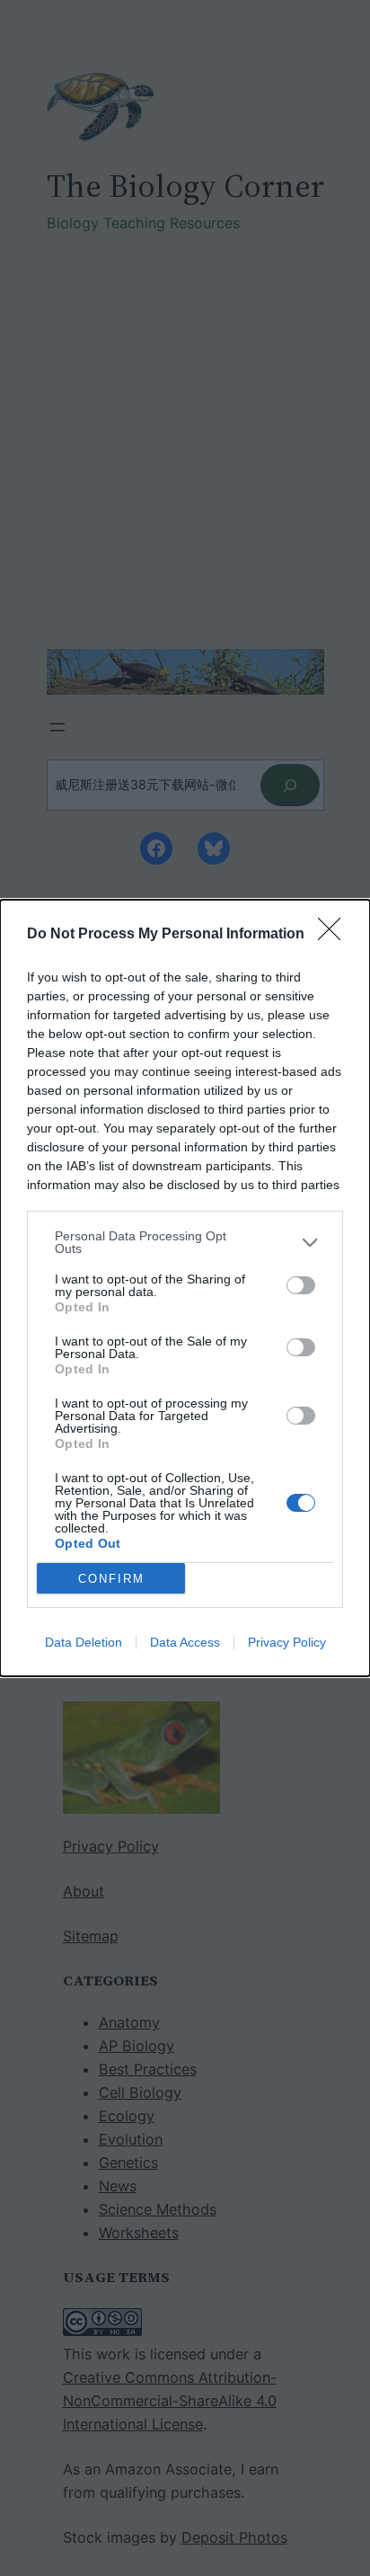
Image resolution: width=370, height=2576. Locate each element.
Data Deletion (84, 1642)
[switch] (301, 1285)
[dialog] (185, 1288)
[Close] (335, 935)
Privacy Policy (287, 1642)
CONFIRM (111, 1579)
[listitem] (185, 1242)
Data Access (185, 1642)
